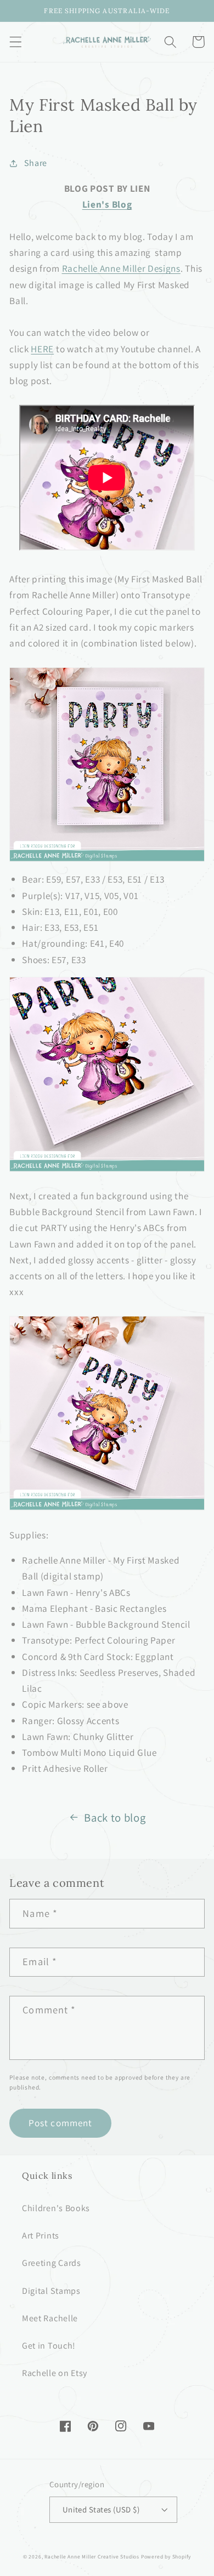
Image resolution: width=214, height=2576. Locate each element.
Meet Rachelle (50, 2318)
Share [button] (36, 163)
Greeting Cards (52, 2263)
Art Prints (41, 2236)
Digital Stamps (51, 2291)
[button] (16, 42)
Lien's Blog (107, 204)
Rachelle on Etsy (55, 2373)
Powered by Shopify (166, 2557)
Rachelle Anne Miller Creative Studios (92, 2557)
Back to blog (115, 1817)
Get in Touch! (49, 2346)
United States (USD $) (101, 2509)
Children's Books (56, 2208)
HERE (42, 349)
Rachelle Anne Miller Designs (121, 268)
